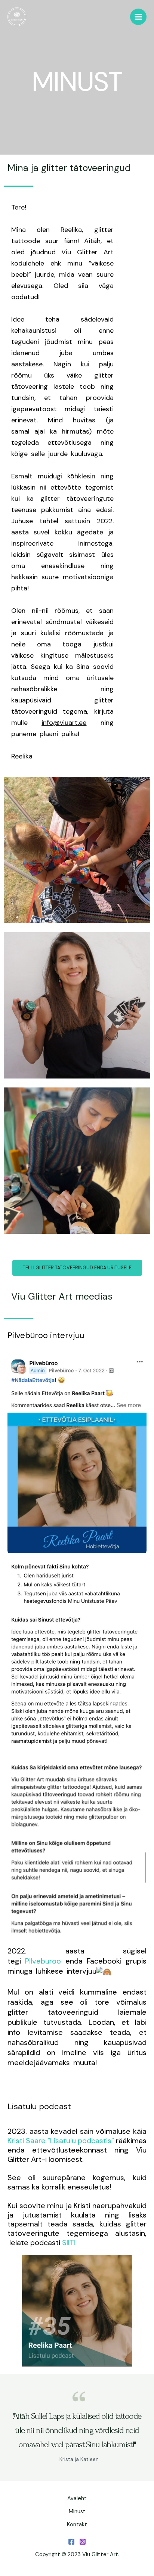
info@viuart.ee (64, 723)
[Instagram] (83, 2542)
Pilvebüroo (45, 1961)
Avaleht (77, 2499)
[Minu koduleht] (17, 17)
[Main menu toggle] (138, 17)
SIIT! (69, 2243)
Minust (77, 2512)
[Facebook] (71, 2542)
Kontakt (77, 2525)
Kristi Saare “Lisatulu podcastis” (61, 2141)
